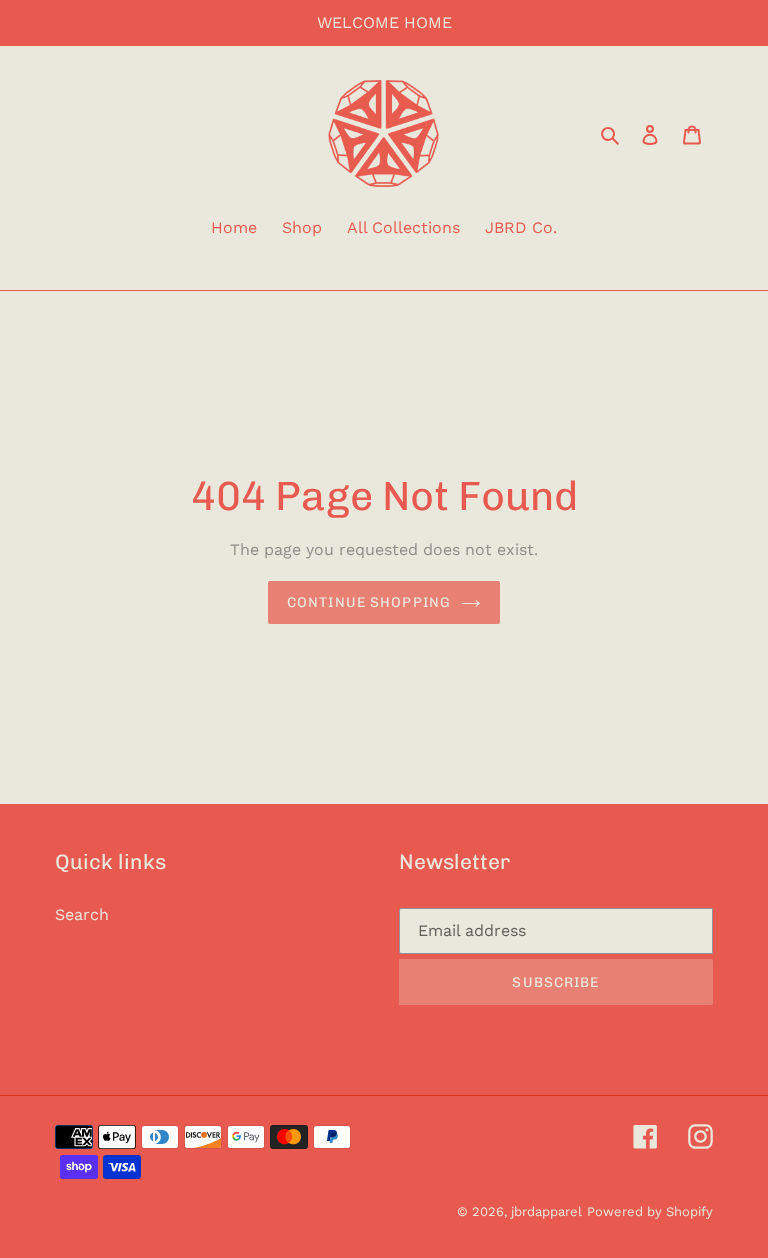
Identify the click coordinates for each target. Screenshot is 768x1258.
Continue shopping (369, 602)
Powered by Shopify (650, 1211)
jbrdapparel (546, 1211)
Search (82, 914)
